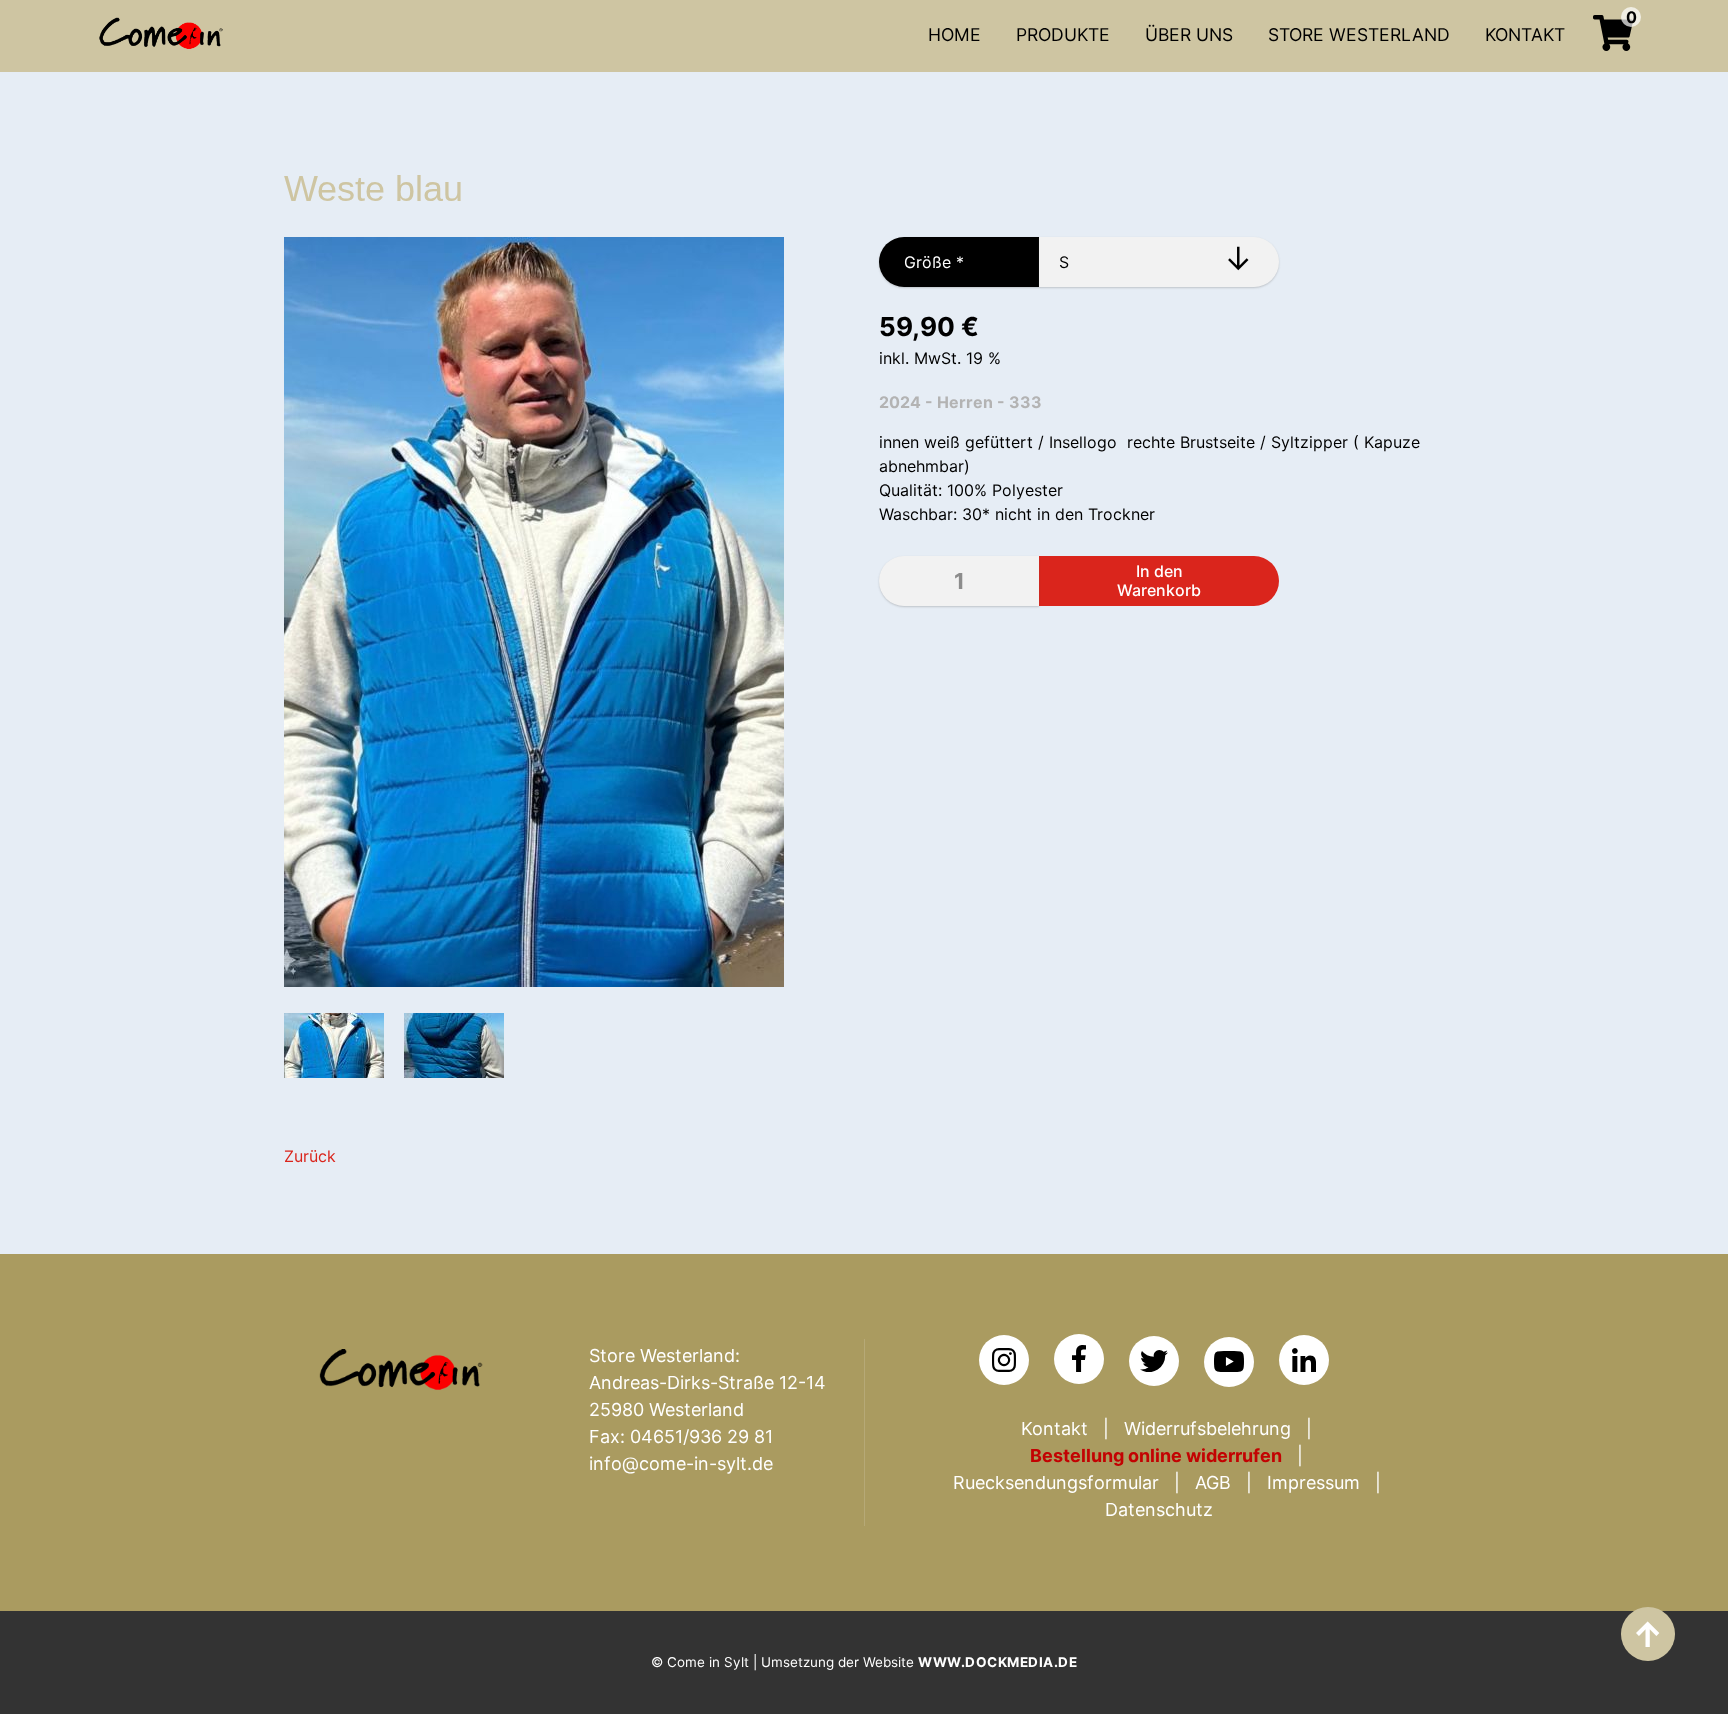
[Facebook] (1079, 1359)
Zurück (310, 1156)
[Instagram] (1004, 1360)
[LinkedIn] (1304, 1360)
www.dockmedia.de (997, 1662)
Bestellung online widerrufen (1156, 1455)
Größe (921, 262)
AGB (1213, 1482)
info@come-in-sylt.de (681, 1463)
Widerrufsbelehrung (1207, 1428)
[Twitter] (1154, 1361)
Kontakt (1054, 1428)
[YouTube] (1229, 1362)
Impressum (1313, 1482)
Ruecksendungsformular (1056, 1482)
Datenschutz (1159, 1509)
